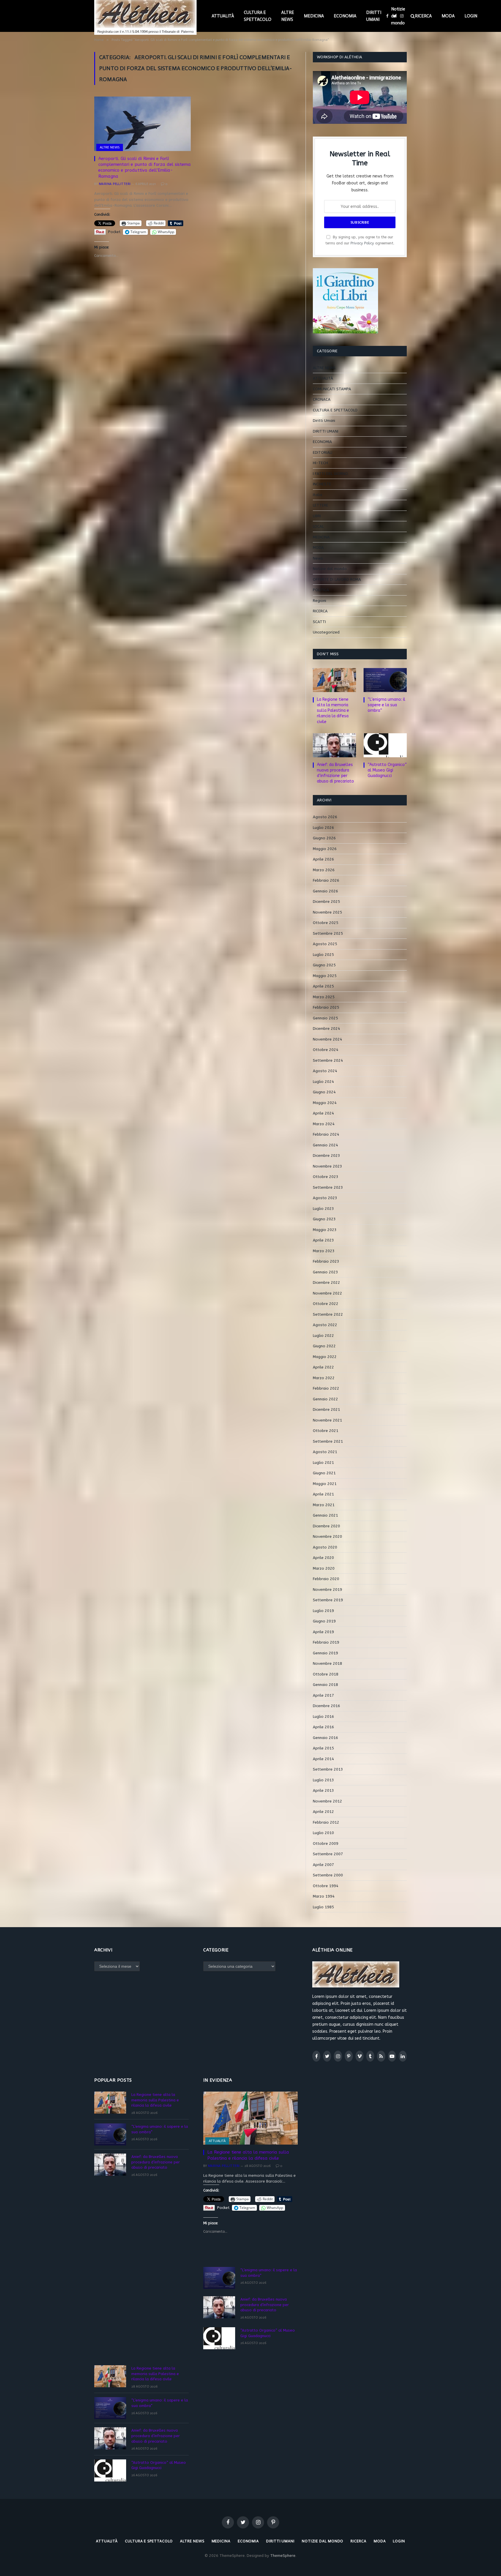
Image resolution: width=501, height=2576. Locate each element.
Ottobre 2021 (326, 1431)
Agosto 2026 (325, 817)
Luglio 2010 (323, 1833)
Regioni (320, 601)
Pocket (114, 232)
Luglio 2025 (323, 955)
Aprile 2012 (323, 1812)
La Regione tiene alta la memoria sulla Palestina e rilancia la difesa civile (333, 710)
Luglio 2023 (323, 1209)
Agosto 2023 (325, 1198)
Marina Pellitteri (115, 184)
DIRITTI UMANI (374, 16)
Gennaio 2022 (325, 1399)
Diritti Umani (324, 421)
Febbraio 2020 (326, 1579)
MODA (448, 16)
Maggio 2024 (325, 1103)
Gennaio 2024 (325, 1145)
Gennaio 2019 (325, 1653)
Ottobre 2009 (326, 1843)
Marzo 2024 (324, 1124)
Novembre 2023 (327, 1166)
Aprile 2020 (323, 1558)
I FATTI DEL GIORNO (330, 474)
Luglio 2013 (323, 1780)
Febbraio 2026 (326, 880)
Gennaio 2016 (325, 1738)
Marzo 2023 (324, 1251)
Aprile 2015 (323, 1748)
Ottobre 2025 (326, 923)
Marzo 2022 (324, 1378)
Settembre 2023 (328, 1187)
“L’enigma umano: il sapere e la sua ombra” (386, 705)
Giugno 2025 (324, 965)
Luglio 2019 (323, 1611)
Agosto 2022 (325, 1325)
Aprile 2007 (323, 1865)
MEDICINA (314, 16)
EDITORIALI (323, 452)
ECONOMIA (345, 16)
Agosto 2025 (325, 944)
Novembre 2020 (327, 1536)
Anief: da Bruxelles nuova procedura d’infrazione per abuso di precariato (335, 773)
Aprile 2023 (323, 1240)
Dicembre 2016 (326, 1706)
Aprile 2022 (323, 1367)
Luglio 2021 (323, 1463)
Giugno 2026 (324, 838)
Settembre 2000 (328, 1875)
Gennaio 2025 (325, 1018)
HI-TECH (320, 463)
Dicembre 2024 (326, 1029)
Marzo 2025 (324, 997)
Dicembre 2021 (326, 1409)
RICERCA (423, 16)
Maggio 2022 (325, 1357)
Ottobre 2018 (326, 1674)
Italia (317, 495)
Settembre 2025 (328, 933)
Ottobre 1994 (326, 1886)
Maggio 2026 (325, 849)
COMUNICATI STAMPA (332, 389)
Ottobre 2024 (326, 1050)
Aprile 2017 (323, 1695)
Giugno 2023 (324, 1219)
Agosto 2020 (325, 1547)
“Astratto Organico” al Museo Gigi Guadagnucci (387, 770)
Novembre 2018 (327, 1663)
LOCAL (318, 526)
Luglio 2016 (323, 1717)
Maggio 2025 (325, 976)
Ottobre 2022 (326, 1304)
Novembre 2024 (327, 1039)
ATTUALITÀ (223, 16)
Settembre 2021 (328, 1441)
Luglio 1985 (323, 1907)
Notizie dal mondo (398, 16)
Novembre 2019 (327, 1590)
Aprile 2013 (323, 1790)
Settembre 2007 (328, 1854)
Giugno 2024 (324, 1092)
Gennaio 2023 (325, 1272)
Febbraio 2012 (326, 1822)
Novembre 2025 (327, 912)
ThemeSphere (283, 2556)
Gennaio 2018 (325, 1685)
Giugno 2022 (324, 1346)
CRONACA (322, 399)
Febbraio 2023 (326, 1261)
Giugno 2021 (324, 1473)
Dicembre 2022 (326, 1282)
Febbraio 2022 (326, 1388)
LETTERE (321, 505)
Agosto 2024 (325, 1071)
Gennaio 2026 (325, 891)
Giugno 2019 (324, 1621)
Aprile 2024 (323, 1113)
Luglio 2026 (323, 828)
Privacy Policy (362, 243)
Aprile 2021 (323, 1494)
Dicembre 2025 (326, 902)
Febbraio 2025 (326, 1007)
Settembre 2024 (328, 1060)
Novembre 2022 (327, 1293)
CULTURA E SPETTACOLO (258, 16)
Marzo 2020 (324, 1568)
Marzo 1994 (324, 1896)
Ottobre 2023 (326, 1177)
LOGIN (471, 16)
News (318, 558)
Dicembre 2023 (326, 1156)
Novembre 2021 (327, 1420)
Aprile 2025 (323, 986)
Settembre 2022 (328, 1314)
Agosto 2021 (325, 1452)
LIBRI (317, 516)
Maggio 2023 (325, 1230)
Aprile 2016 (323, 1727)
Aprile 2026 (323, 859)
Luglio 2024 (323, 1082)
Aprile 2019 (323, 1632)
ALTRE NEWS (288, 16)
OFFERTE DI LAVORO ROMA (337, 579)
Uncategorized (326, 632)
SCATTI (319, 622)
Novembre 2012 (327, 1801)
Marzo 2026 (324, 870)
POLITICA (321, 590)
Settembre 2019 (328, 1600)
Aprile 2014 (323, 1759)
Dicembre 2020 (326, 1526)
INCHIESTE (322, 484)
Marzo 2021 (324, 1505)
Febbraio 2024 (326, 1134)
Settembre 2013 (328, 1769)
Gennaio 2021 (325, 1515)
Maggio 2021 (325, 1484)
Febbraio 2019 (326, 1642)
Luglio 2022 (323, 1336)
